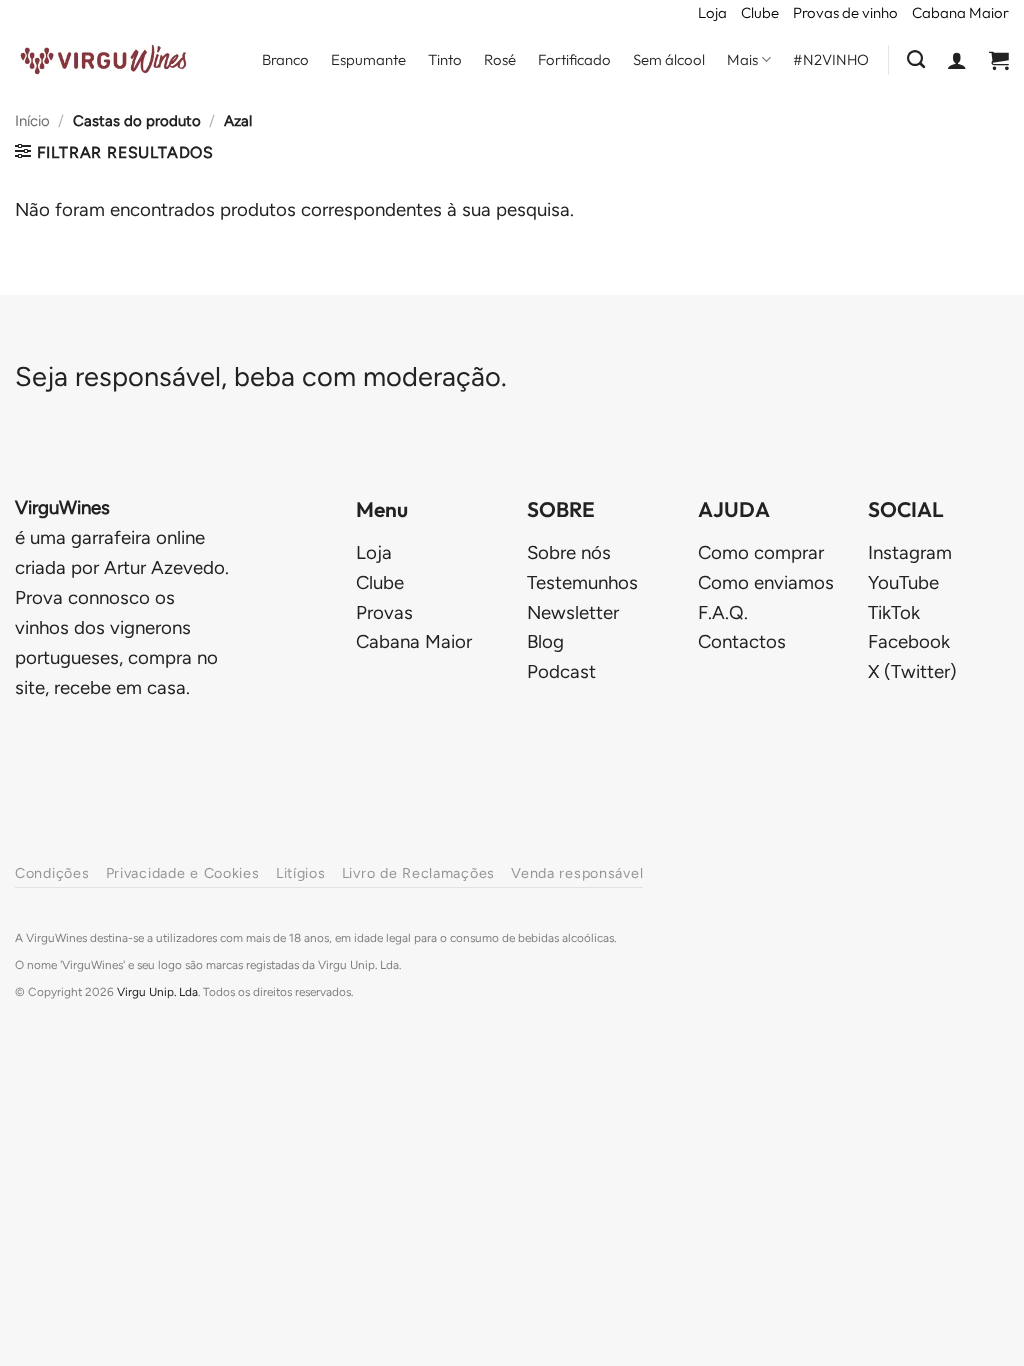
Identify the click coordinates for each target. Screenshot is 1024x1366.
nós (569, 552)
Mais (742, 59)
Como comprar (761, 552)
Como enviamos (766, 582)
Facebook (909, 641)
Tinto (445, 59)
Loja (712, 12)
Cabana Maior (960, 12)
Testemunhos (582, 582)
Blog (545, 641)
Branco (285, 59)
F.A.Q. (723, 612)
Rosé (500, 59)
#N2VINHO (831, 59)
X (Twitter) (912, 671)
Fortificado (574, 59)
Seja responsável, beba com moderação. (261, 376)
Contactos (742, 641)
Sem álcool (669, 59)
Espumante (368, 59)
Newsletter (573, 612)
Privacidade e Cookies (183, 873)
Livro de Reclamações (418, 873)
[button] (957, 60)
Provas (384, 612)
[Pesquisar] (916, 60)
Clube (760, 12)
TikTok (894, 612)
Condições (52, 873)
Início (32, 121)
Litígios (301, 873)
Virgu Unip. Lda (157, 992)
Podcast (561, 671)
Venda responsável (577, 873)
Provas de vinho (845, 12)
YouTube (903, 582)
